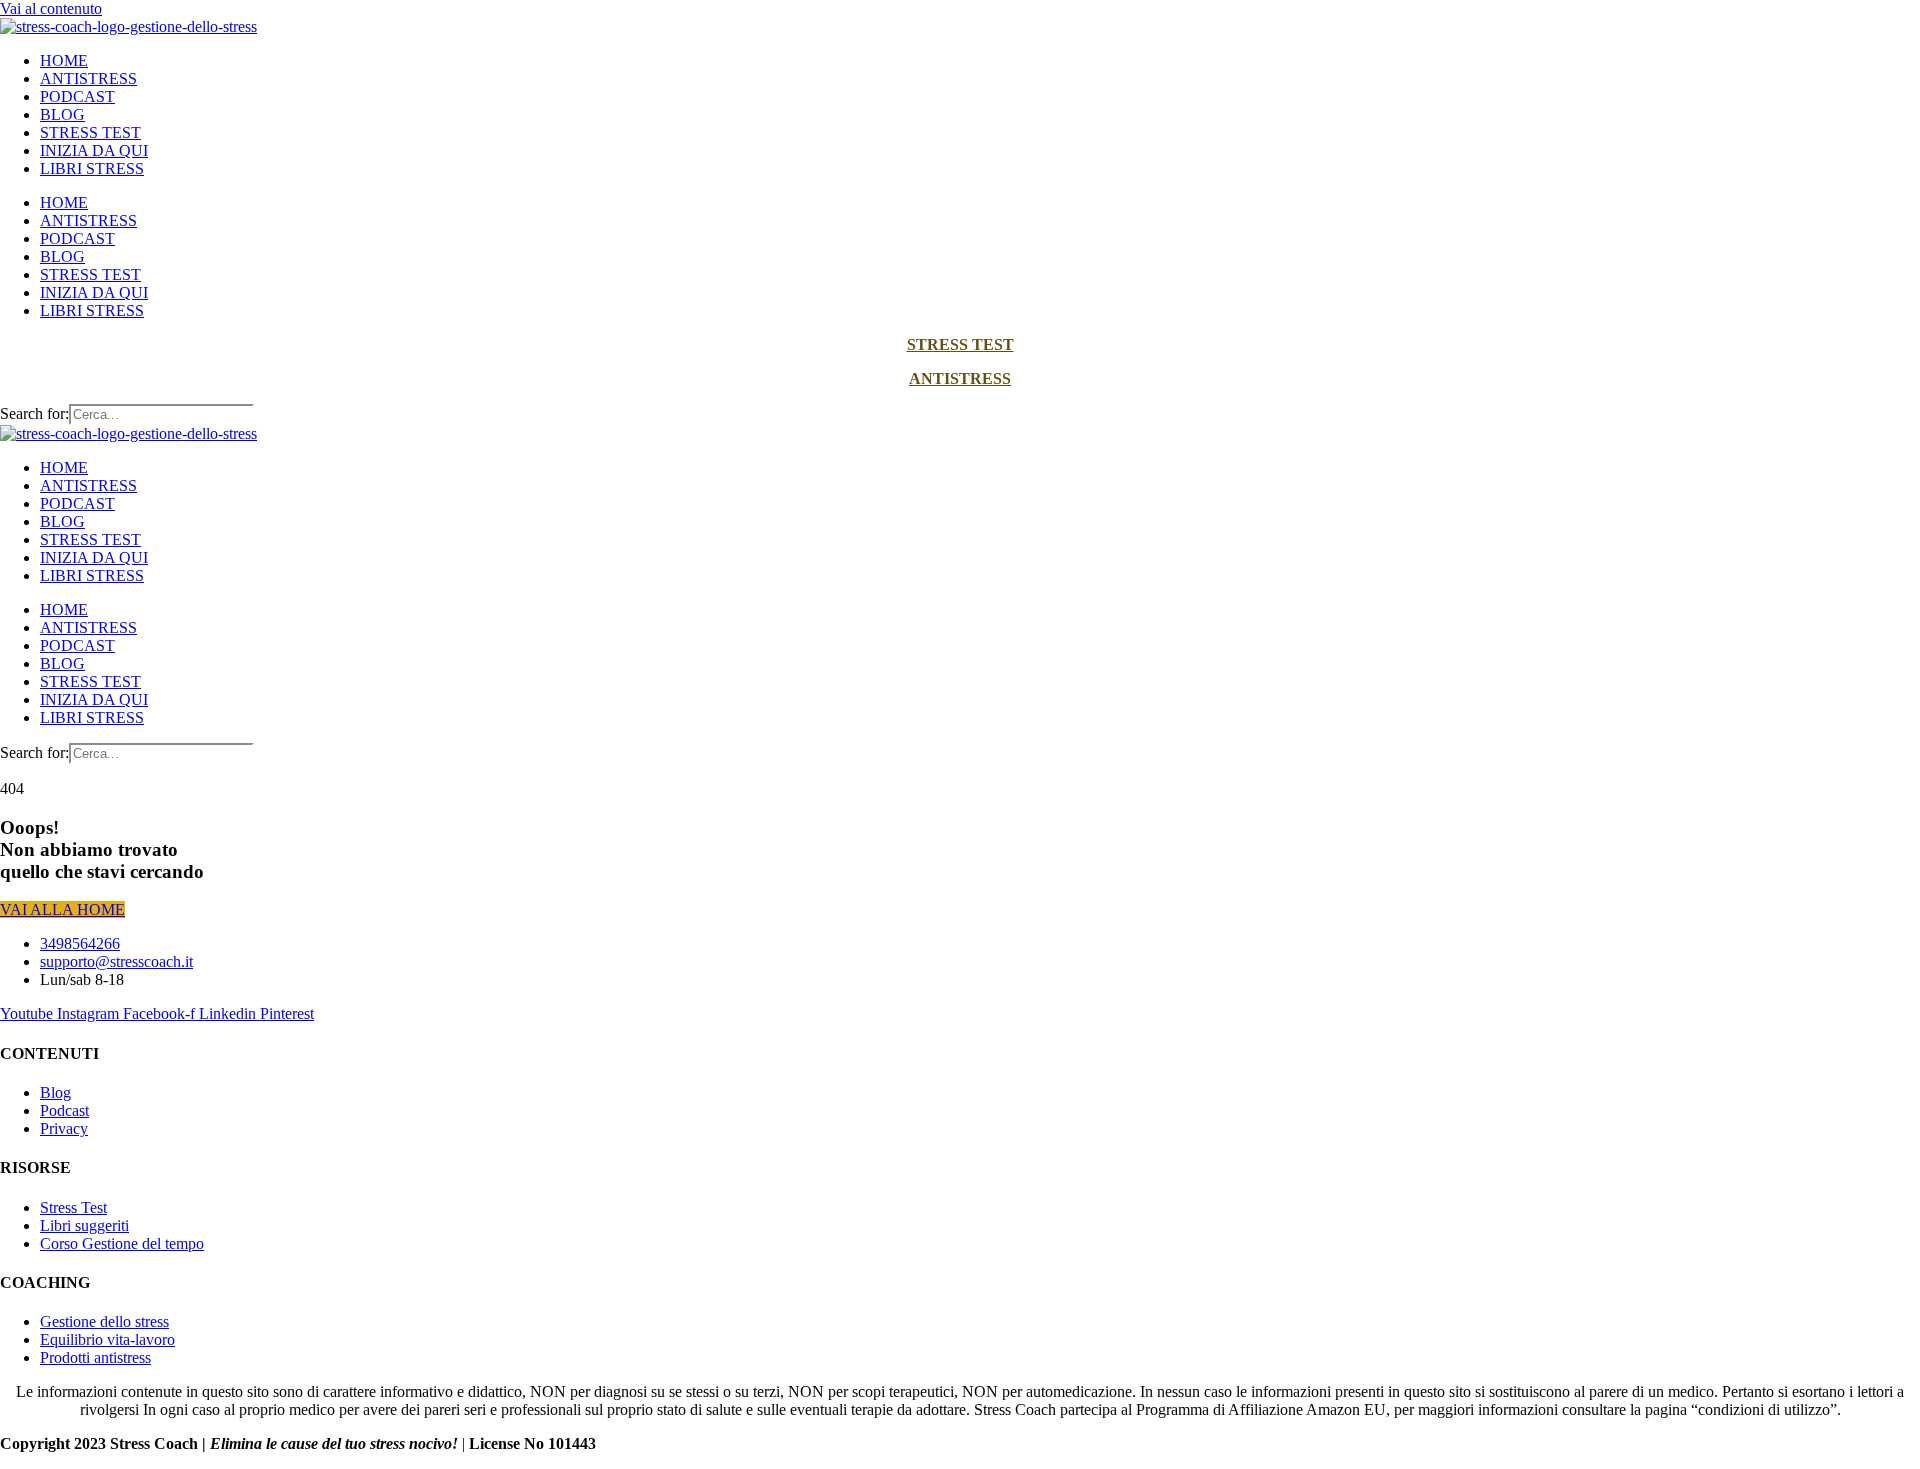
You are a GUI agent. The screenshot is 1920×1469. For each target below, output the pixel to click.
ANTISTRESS (88, 78)
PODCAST (77, 96)
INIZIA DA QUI (94, 150)
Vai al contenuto (51, 8)
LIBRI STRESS (92, 168)
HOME (64, 60)
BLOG (62, 114)
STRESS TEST (90, 132)
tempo (184, 1243)
